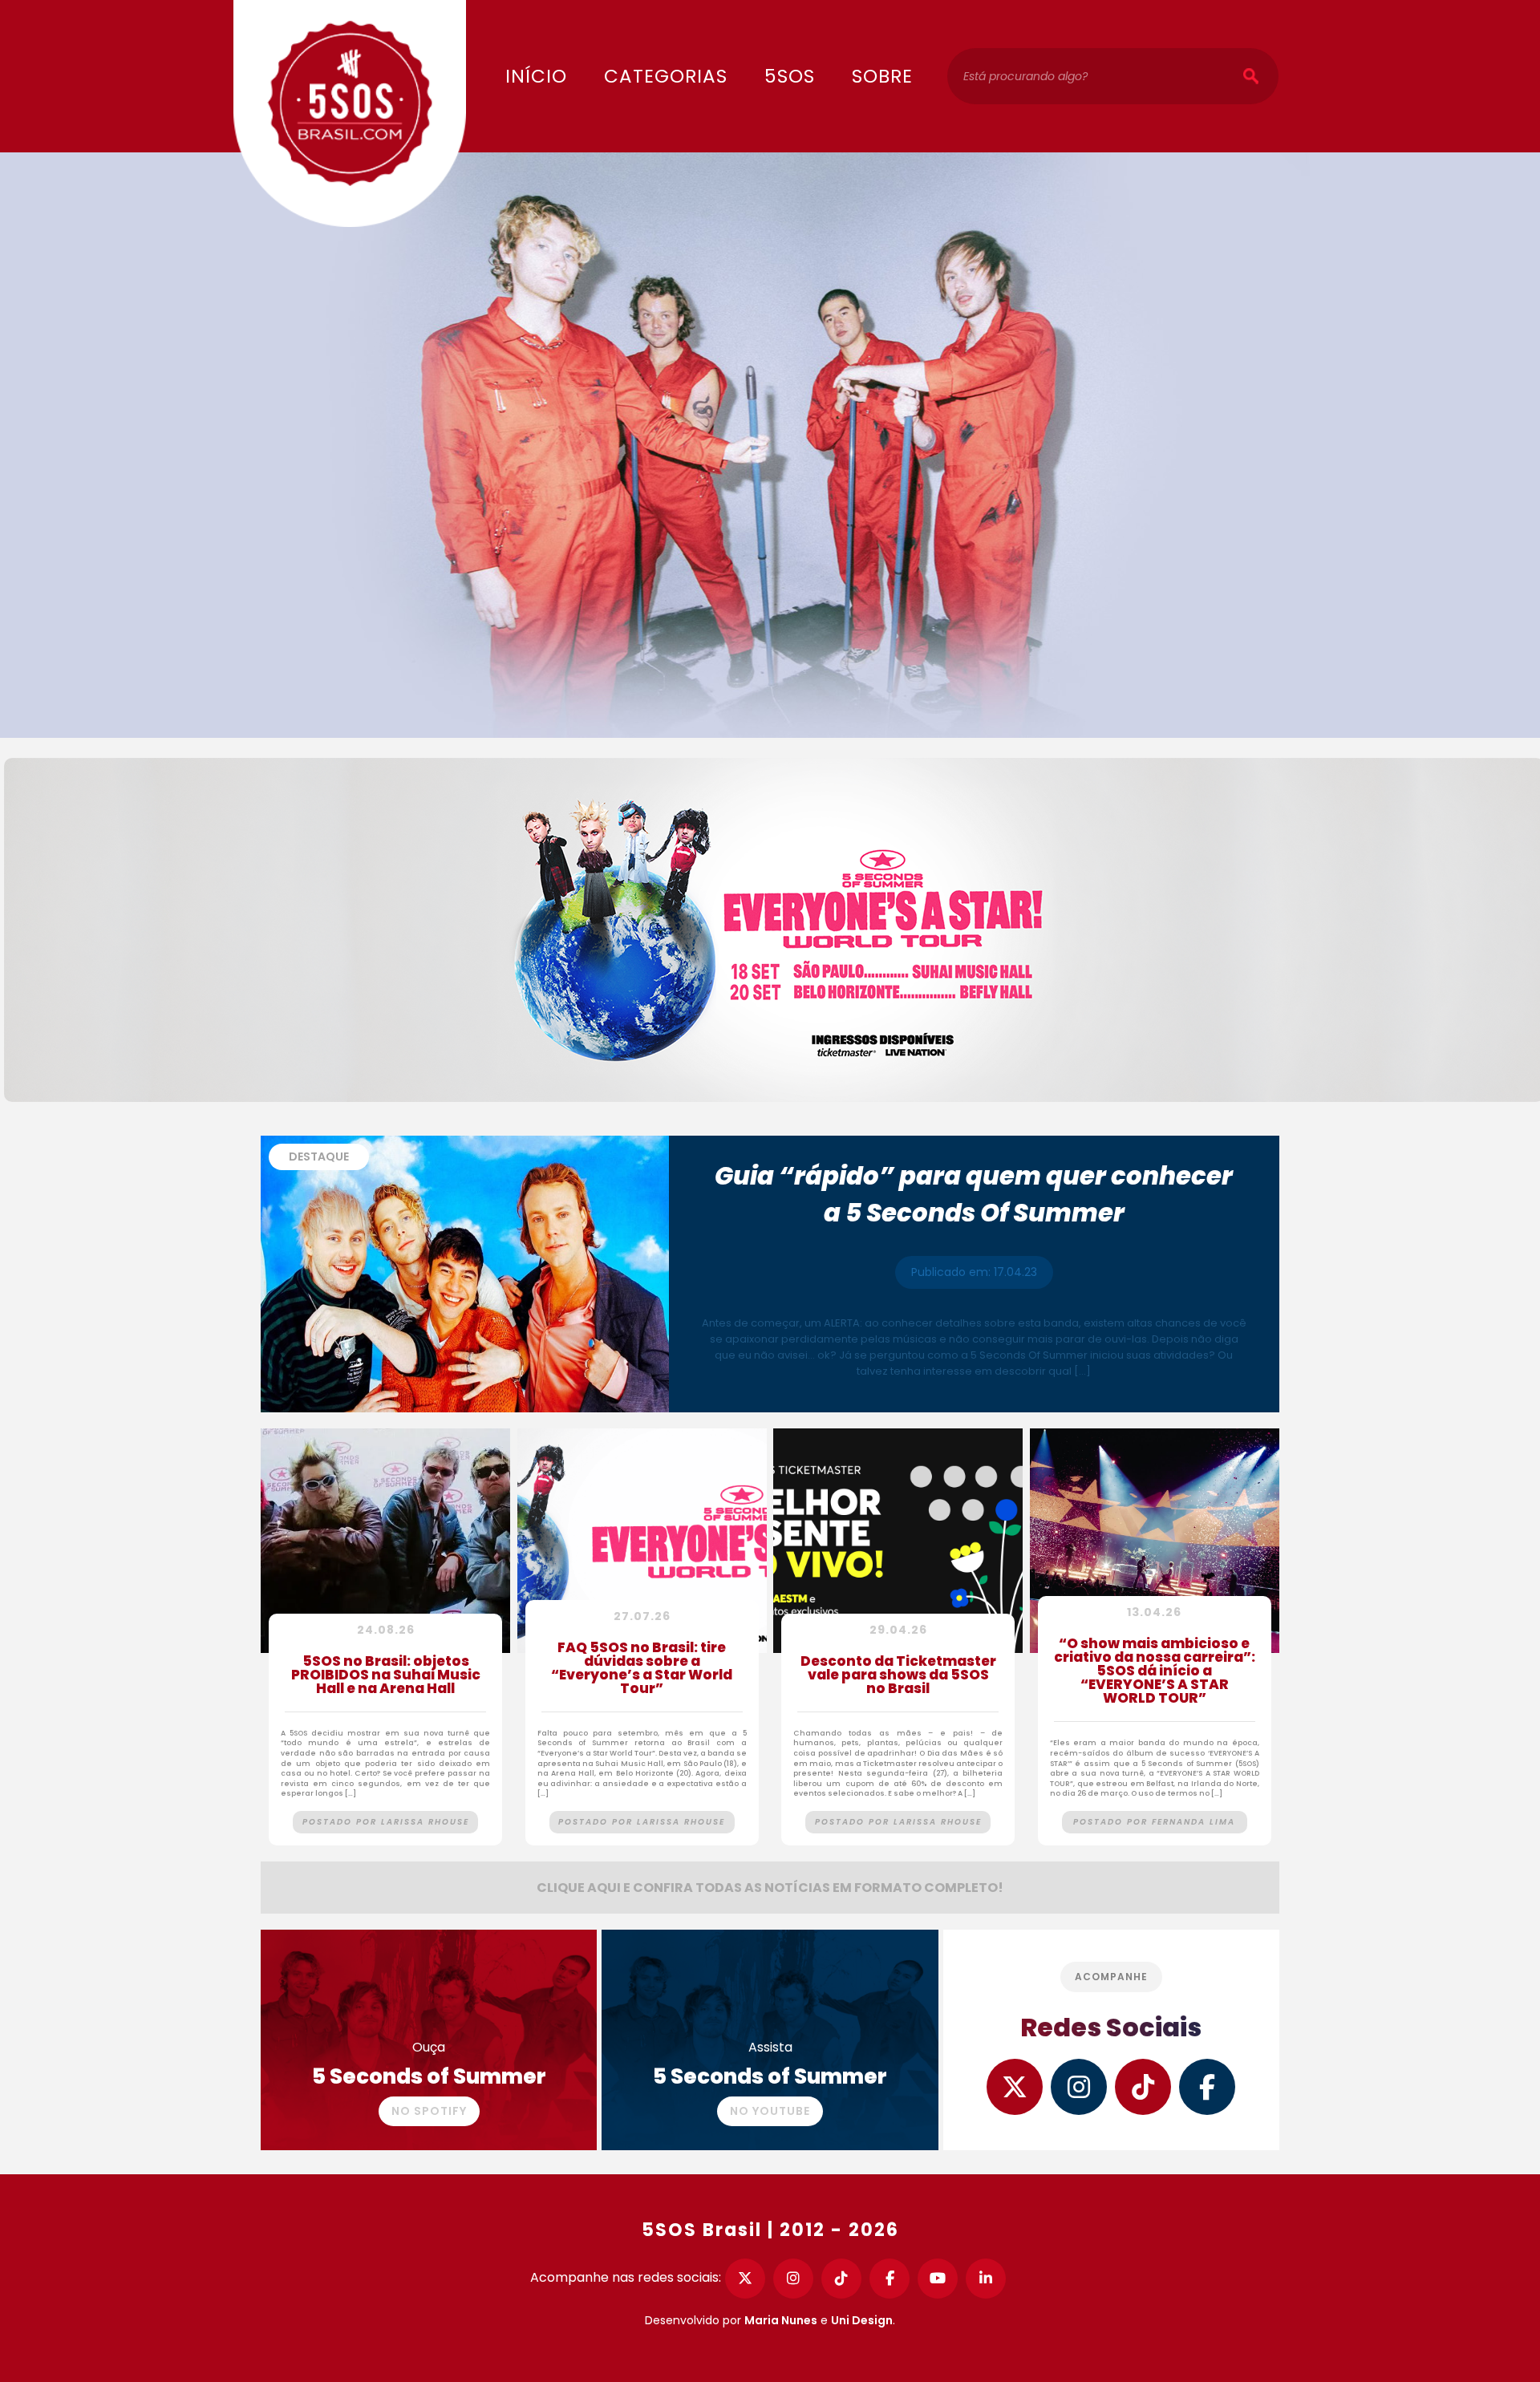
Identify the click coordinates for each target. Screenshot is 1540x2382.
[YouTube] (938, 2279)
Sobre (882, 76)
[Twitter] (745, 2279)
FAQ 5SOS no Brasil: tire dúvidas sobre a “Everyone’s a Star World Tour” (642, 1669)
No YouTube (770, 2111)
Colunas (661, 25)
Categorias (666, 76)
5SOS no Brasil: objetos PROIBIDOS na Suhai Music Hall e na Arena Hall (386, 1676)
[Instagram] (793, 2279)
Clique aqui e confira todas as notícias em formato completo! (770, 1888)
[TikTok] (841, 2279)
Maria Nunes (781, 2320)
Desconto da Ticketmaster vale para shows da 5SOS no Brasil (898, 1676)
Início (536, 76)
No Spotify (429, 2111)
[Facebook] (890, 2279)
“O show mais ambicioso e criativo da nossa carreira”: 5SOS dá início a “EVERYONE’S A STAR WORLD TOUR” (1155, 1672)
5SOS (790, 76)
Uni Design (862, 2320)
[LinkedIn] (986, 2279)
